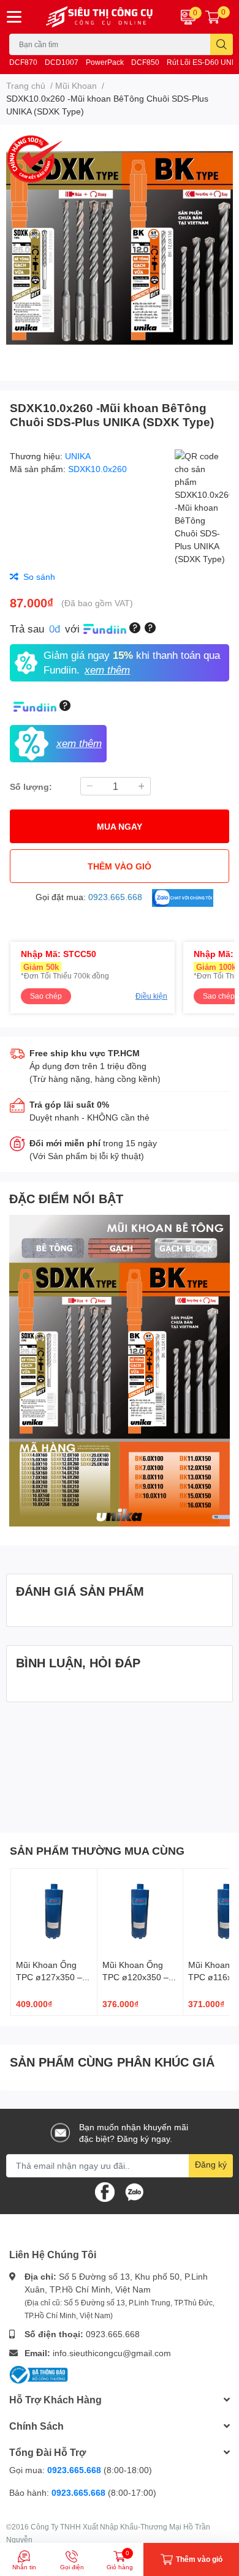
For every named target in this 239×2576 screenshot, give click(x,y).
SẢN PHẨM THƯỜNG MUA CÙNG (97, 1850)
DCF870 (23, 62)
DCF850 (145, 62)
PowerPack (105, 62)
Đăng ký (211, 2164)
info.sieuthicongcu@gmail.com (112, 2353)
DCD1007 (62, 62)
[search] (222, 44)
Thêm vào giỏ (120, 866)
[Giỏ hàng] (213, 17)
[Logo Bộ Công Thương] (39, 2374)
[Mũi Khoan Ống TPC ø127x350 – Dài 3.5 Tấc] (54, 1912)
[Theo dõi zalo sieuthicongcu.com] (134, 2191)
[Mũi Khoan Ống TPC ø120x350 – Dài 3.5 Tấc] (140, 1912)
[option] (120, 248)
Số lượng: (31, 787)
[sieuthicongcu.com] (100, 17)
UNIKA (78, 456)
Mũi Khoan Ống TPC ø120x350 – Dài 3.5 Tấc (135, 1977)
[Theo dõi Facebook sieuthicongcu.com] (105, 2191)
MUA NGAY (120, 826)
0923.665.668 (113, 2334)
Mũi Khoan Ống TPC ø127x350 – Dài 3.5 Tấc (49, 1977)
